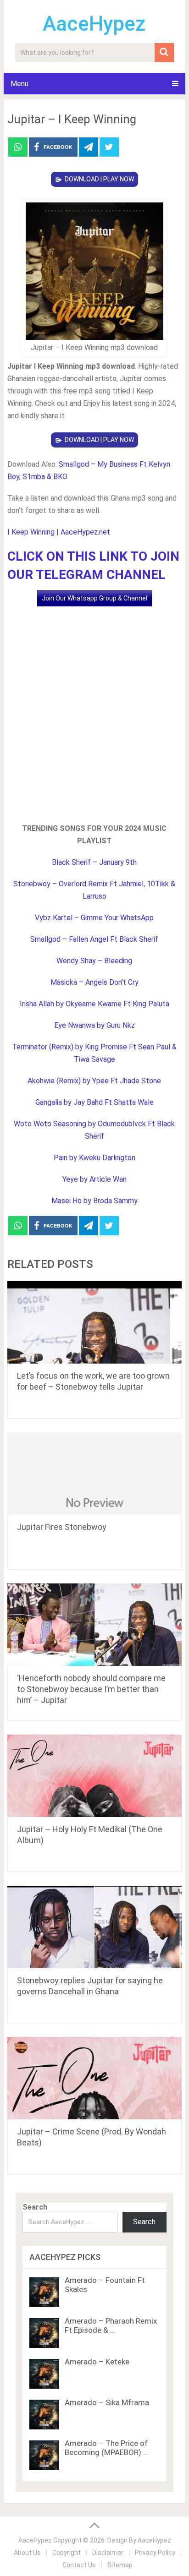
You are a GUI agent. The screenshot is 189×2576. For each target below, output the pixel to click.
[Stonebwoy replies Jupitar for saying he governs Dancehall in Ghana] (94, 1927)
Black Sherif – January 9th (94, 862)
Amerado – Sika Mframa (107, 2402)
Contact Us (79, 2565)
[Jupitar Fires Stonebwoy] (94, 1474)
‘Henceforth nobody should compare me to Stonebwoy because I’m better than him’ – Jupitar (91, 1689)
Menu (19, 84)
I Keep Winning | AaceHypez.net (59, 532)
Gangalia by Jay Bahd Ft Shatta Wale (94, 1102)
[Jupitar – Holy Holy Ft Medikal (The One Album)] (94, 1776)
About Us (27, 2553)
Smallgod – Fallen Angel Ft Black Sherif (94, 939)
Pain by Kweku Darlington (94, 1158)
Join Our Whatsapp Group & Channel (94, 598)
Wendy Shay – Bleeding (94, 961)
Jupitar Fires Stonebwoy (62, 1527)
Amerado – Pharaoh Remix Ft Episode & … (111, 2325)
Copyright (67, 2553)
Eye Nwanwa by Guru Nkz (94, 1025)
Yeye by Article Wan (94, 1179)
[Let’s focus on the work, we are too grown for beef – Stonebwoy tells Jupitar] (94, 1322)
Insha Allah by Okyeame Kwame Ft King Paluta (94, 1004)
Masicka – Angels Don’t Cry (94, 982)
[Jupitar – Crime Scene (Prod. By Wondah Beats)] (94, 2078)
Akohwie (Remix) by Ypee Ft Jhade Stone (94, 1081)
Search (35, 2207)
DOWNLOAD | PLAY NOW (99, 179)
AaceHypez (94, 24)
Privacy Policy (155, 2553)
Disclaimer (108, 2553)
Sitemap (120, 2565)
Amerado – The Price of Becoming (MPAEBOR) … (106, 2448)
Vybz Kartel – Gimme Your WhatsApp (94, 918)
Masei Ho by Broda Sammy (94, 1201)
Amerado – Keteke (97, 2362)
